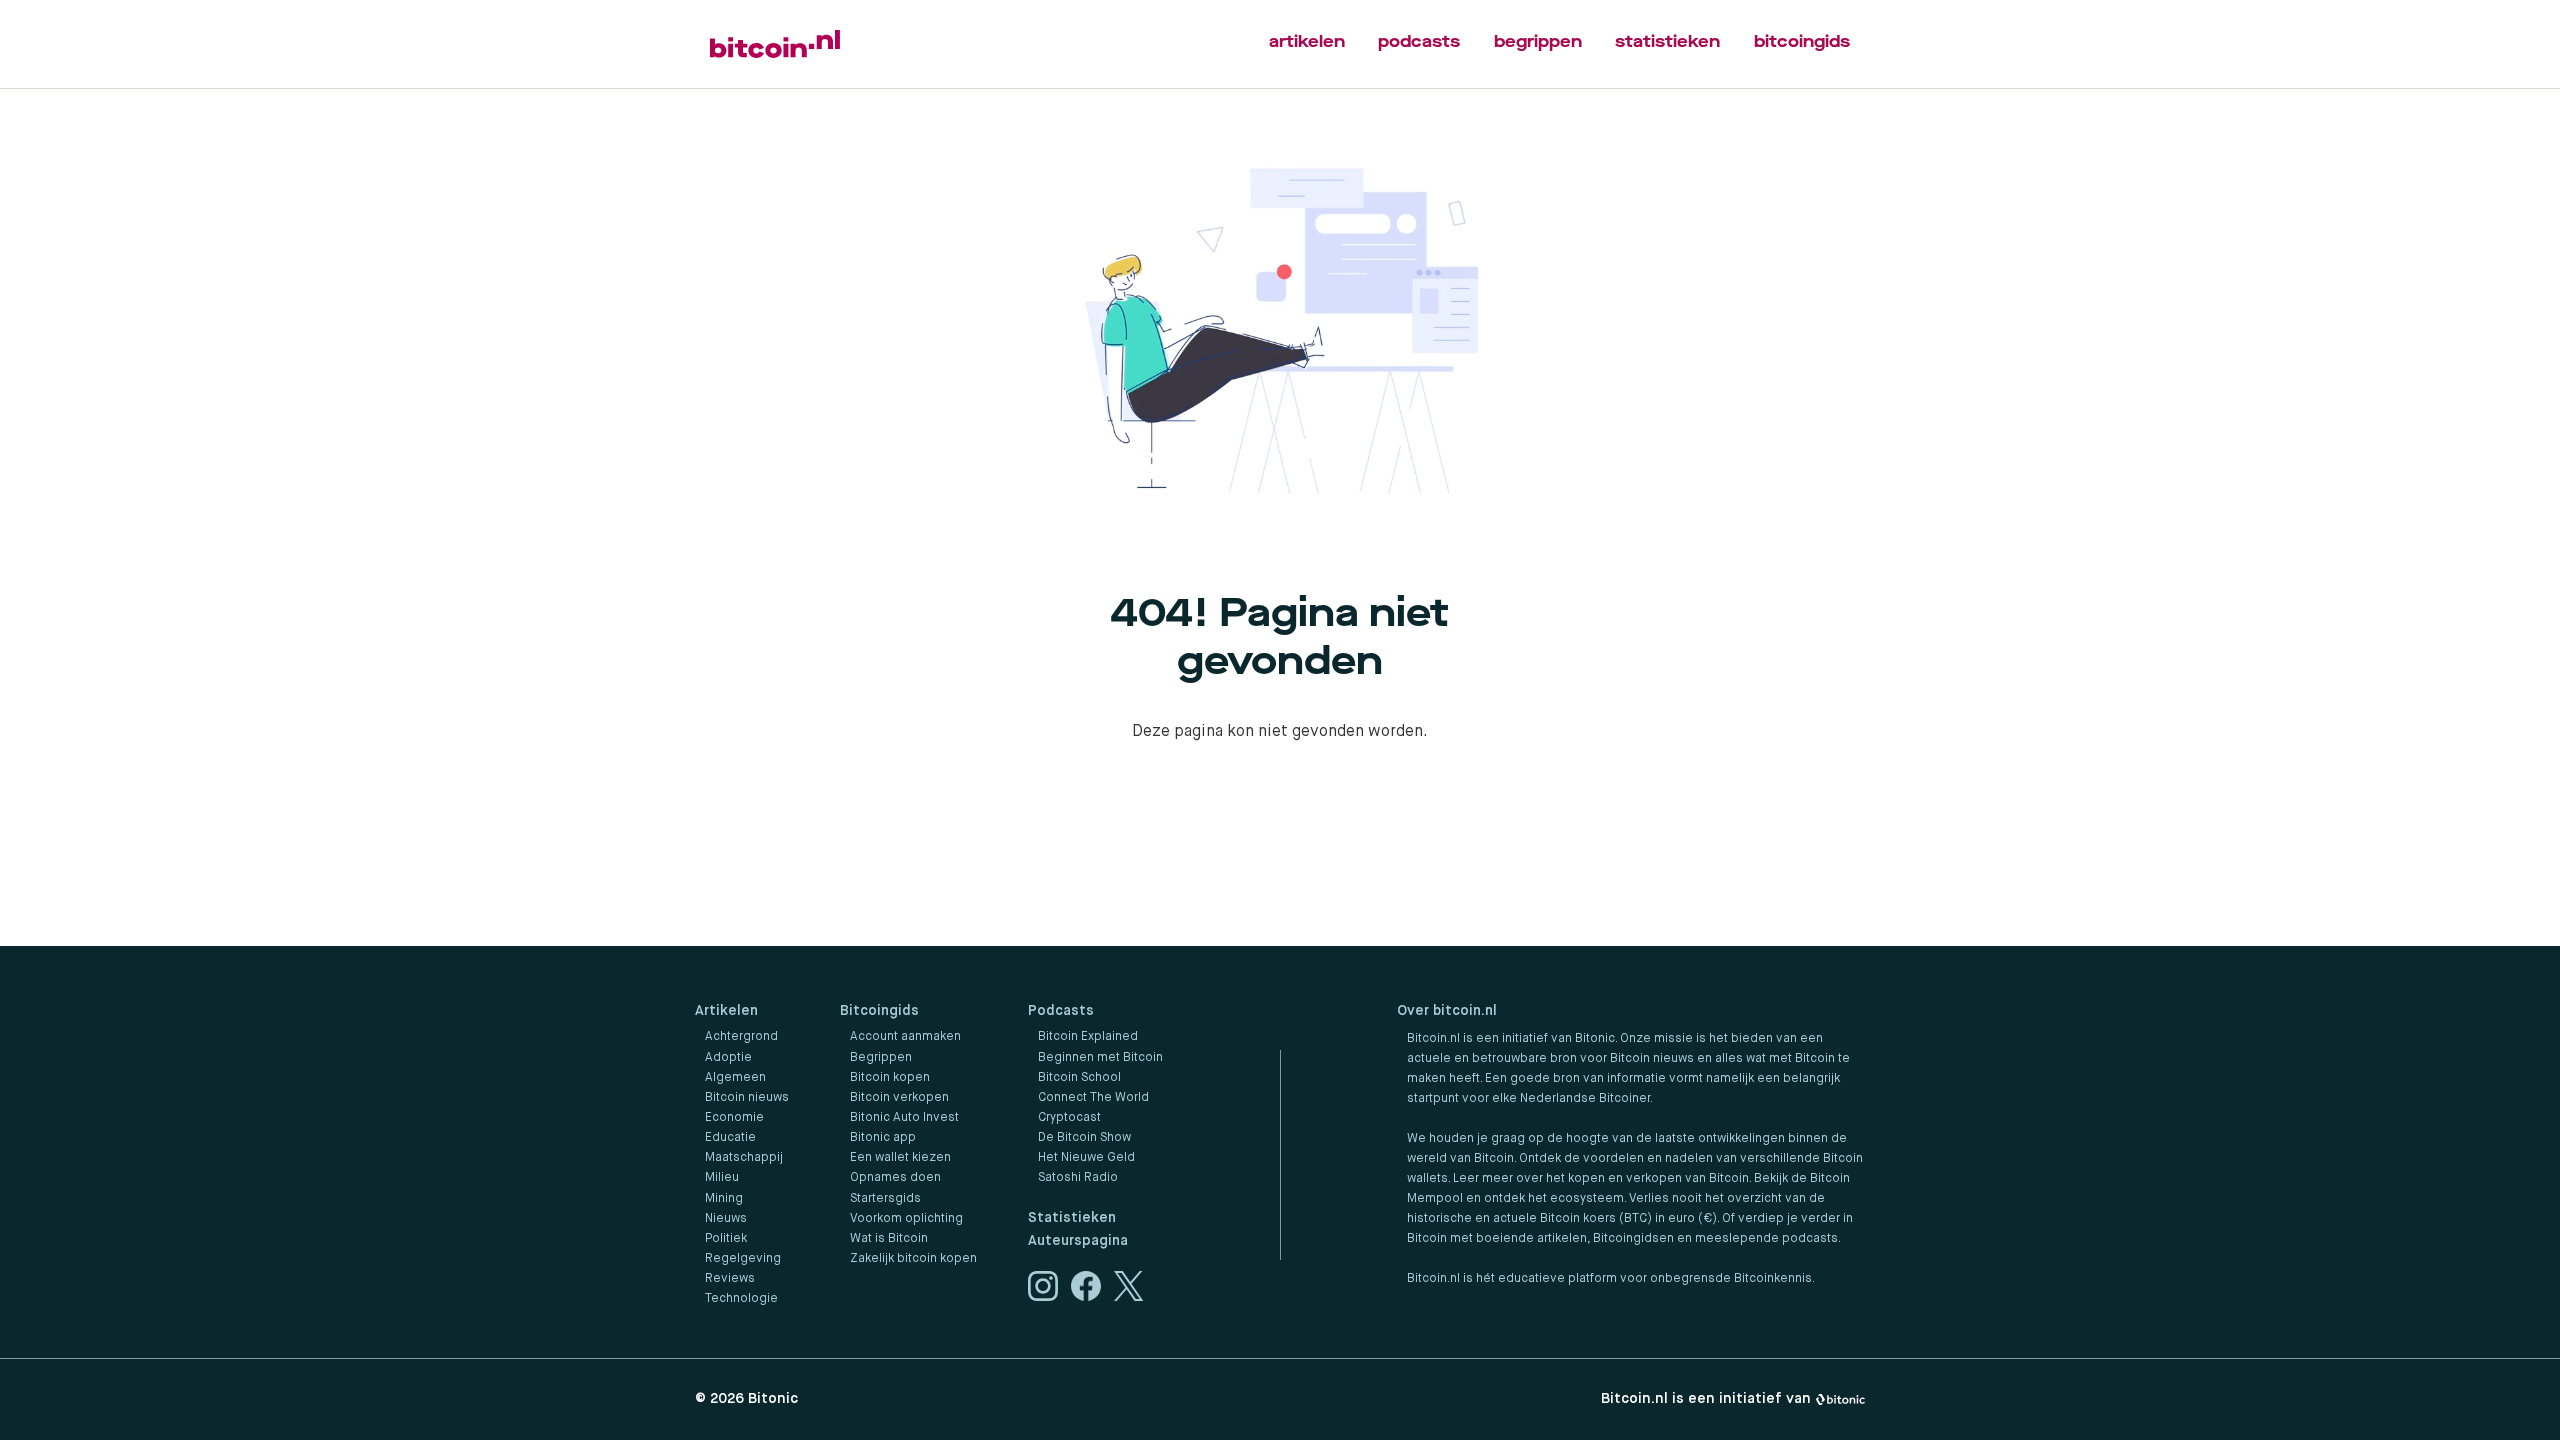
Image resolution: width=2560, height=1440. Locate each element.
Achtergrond (741, 1037)
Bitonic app (883, 1138)
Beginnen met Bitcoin (1100, 1058)
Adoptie (728, 1058)
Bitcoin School (1079, 1078)
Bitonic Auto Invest (904, 1118)
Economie (734, 1118)
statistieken (1667, 41)
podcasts (1419, 41)
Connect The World (1093, 1098)
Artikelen (726, 1011)
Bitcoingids (879, 1011)
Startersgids (885, 1199)
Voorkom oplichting (906, 1219)
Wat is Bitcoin (889, 1239)
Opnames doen (895, 1178)
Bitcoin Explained (1088, 1037)
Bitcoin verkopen (899, 1098)
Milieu (722, 1178)
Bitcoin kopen (890, 1078)
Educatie (730, 1138)
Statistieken (1072, 1218)
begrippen (1538, 41)
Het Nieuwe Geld (1086, 1158)
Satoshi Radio (1078, 1178)
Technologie (741, 1299)
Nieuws (726, 1219)
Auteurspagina (1078, 1241)
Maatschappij (744, 1158)
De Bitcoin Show (1084, 1138)
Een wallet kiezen (900, 1158)
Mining (724, 1199)
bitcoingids (1802, 41)
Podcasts (1061, 1011)
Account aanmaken (905, 1037)
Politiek (726, 1239)
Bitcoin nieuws (747, 1098)
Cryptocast (1069, 1118)
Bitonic (773, 1399)
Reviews (730, 1279)
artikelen (1307, 41)
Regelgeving (743, 1259)
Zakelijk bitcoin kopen (913, 1259)
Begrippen (881, 1058)
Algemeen (735, 1078)
